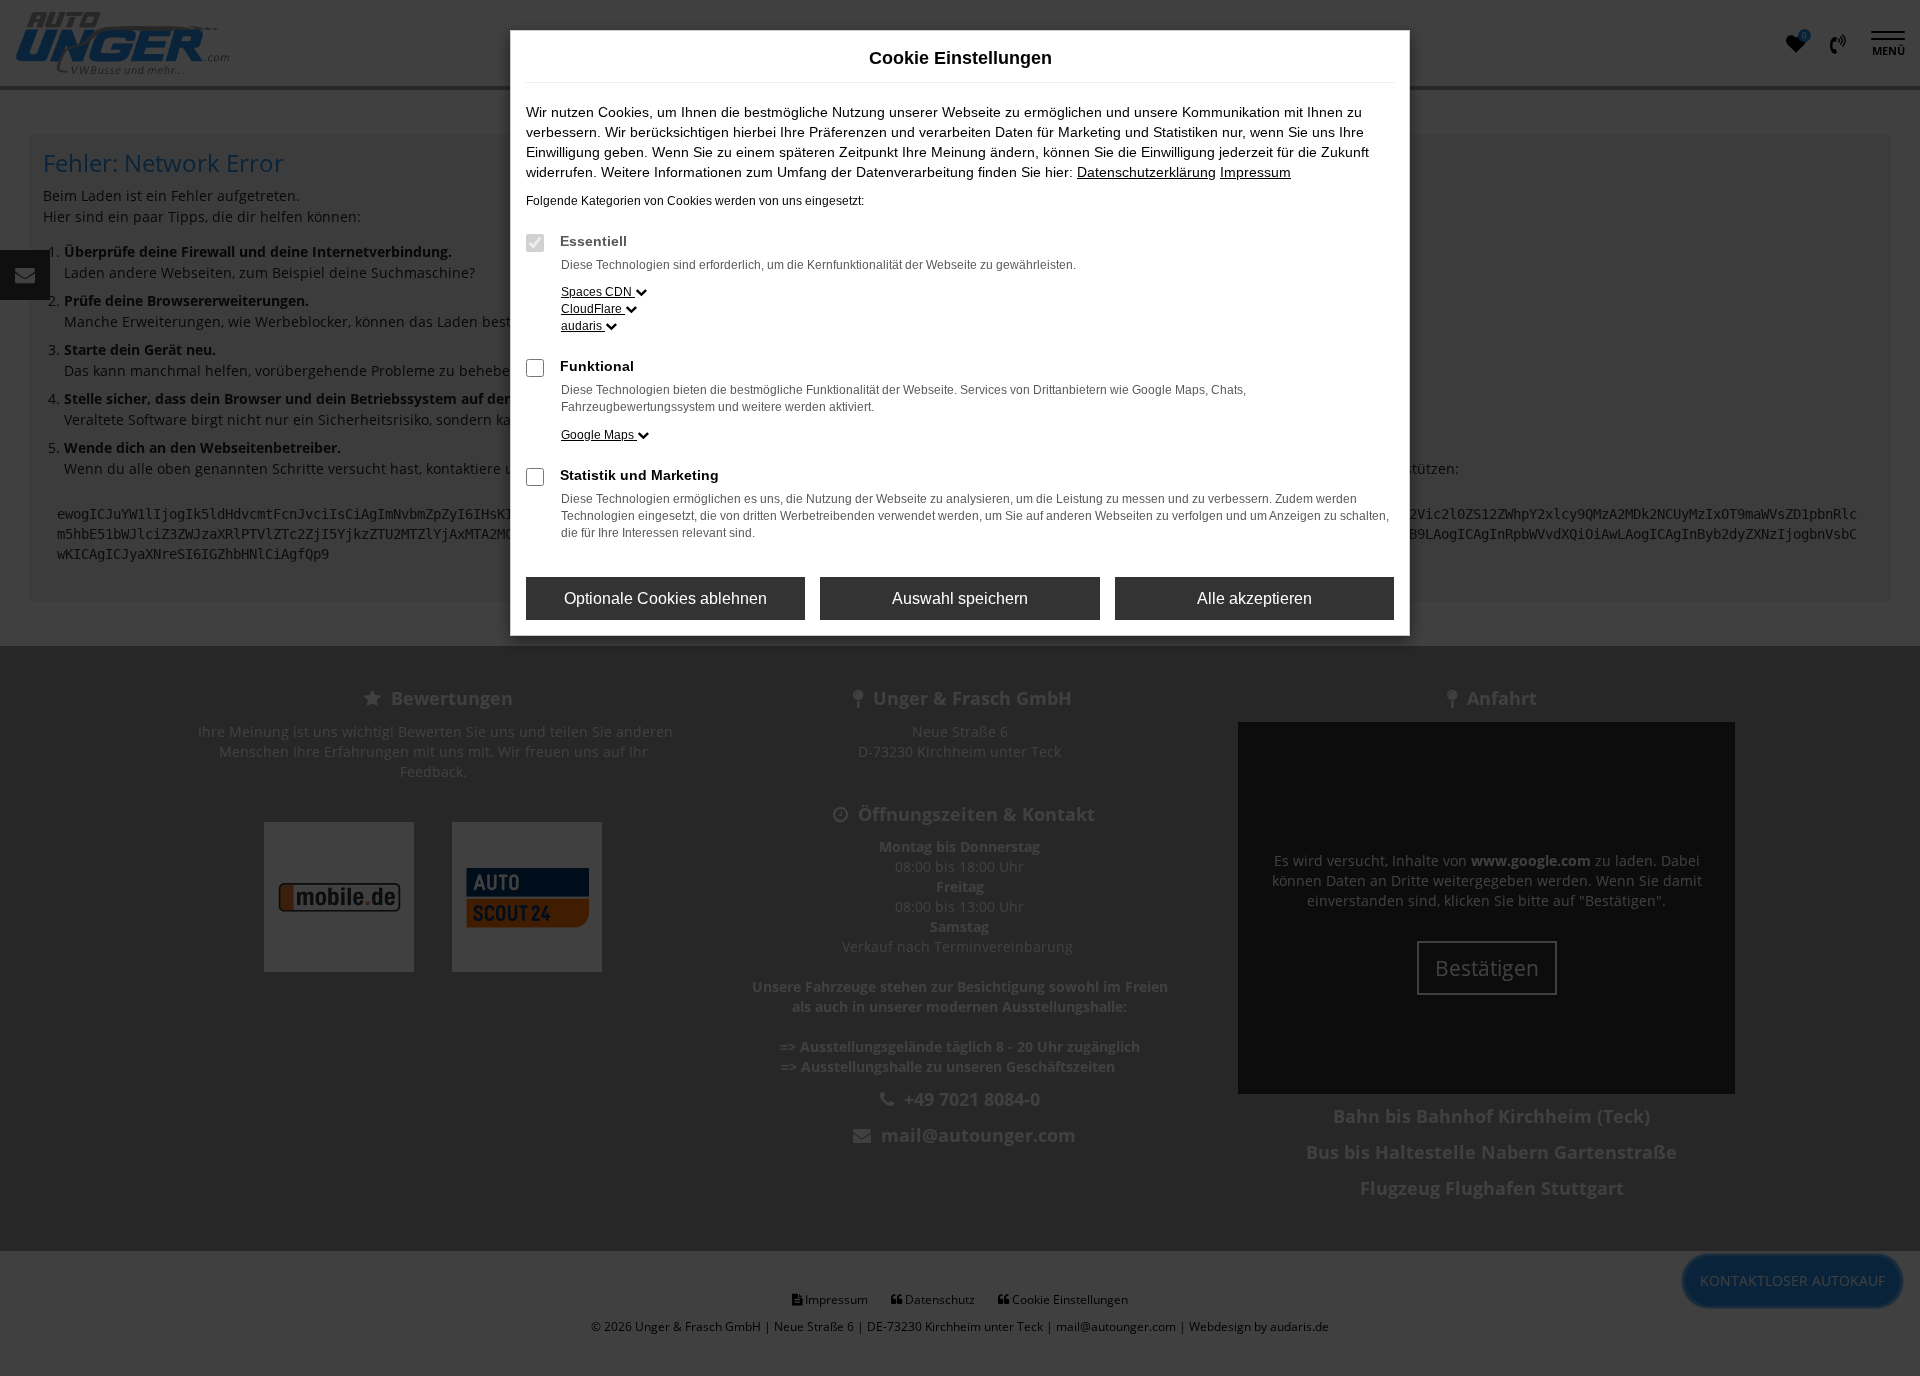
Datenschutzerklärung (1146, 172)
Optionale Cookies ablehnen (665, 598)
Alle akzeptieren (1254, 598)
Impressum (1255, 172)
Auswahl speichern (960, 598)
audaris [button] (583, 326)
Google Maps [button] (599, 435)
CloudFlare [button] (593, 309)
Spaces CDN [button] (598, 292)
